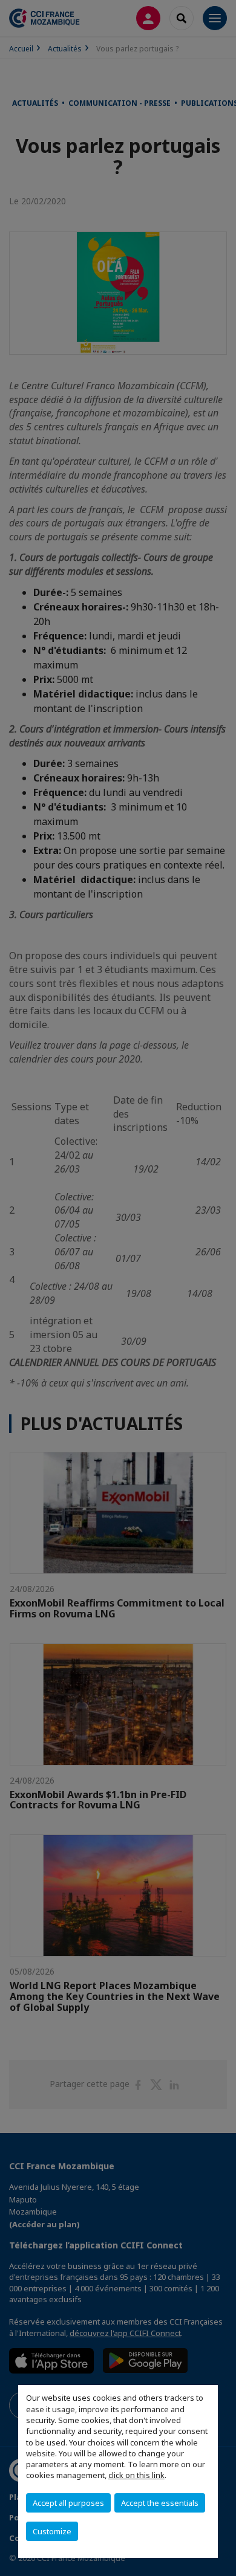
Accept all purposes (68, 2503)
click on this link (136, 2475)
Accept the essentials (160, 2503)
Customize (52, 2531)
